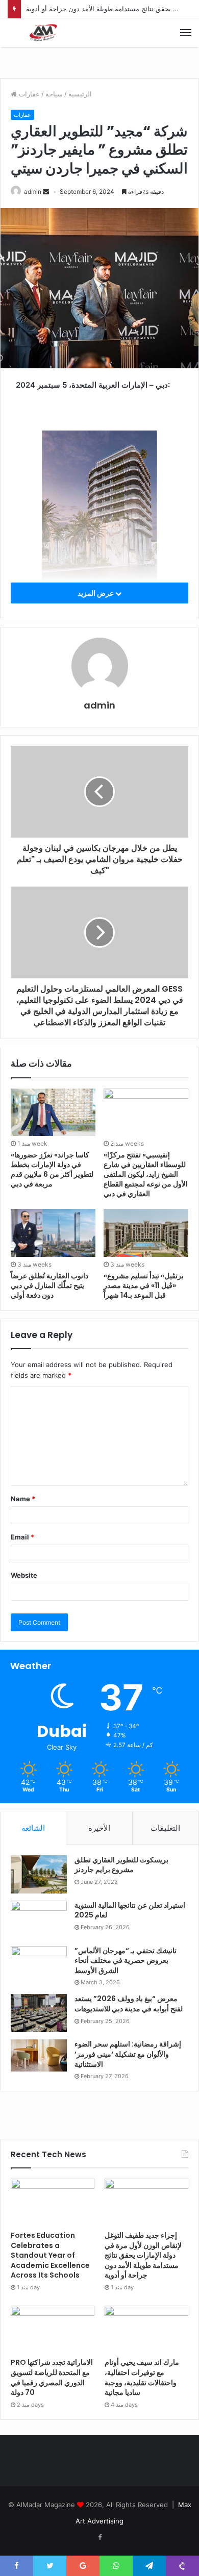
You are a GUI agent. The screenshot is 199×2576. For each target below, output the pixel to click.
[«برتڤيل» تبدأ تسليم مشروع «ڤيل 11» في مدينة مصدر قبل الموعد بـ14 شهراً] (146, 1233)
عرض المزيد (96, 593)
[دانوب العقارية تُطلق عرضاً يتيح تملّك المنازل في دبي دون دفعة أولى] (53, 1233)
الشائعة (33, 1828)
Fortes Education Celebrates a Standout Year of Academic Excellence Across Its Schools (50, 2255)
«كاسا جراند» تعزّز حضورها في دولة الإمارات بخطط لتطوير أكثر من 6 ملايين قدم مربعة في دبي (52, 1169)
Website (24, 1575)
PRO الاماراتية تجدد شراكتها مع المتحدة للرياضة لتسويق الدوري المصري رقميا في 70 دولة (52, 2377)
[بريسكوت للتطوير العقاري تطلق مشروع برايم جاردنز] (39, 1874)
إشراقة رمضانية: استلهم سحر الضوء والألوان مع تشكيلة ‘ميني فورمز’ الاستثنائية (128, 2054)
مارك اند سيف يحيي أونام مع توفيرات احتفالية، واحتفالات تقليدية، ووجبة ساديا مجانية (142, 2377)
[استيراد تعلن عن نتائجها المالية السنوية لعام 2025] (39, 1920)
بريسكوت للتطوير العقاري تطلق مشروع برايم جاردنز (121, 1865)
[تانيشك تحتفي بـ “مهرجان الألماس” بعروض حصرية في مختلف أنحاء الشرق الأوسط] (39, 1965)
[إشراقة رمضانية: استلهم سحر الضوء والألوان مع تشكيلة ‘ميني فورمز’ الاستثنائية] (39, 2055)
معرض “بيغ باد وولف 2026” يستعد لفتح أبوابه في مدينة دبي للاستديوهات (129, 2004)
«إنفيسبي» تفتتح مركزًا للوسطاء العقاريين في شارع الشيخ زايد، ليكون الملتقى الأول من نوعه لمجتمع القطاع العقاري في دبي (146, 1174)
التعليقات (165, 1828)
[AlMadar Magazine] (43, 33)
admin (33, 192)
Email (22, 1537)
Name (23, 1499)
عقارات (29, 94)
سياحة (54, 94)
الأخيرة (99, 1828)
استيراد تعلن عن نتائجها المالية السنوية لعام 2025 (130, 1910)
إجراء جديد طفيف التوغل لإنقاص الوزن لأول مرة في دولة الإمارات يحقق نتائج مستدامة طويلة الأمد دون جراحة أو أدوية (143, 2255)
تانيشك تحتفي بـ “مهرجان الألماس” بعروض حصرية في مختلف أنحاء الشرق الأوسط (126, 1961)
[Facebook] (99, 2538)
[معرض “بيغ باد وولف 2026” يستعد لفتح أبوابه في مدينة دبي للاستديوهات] (39, 2013)
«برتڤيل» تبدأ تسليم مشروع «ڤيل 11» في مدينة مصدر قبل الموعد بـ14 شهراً (144, 1285)
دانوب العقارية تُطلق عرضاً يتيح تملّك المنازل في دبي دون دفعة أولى (49, 1285)
